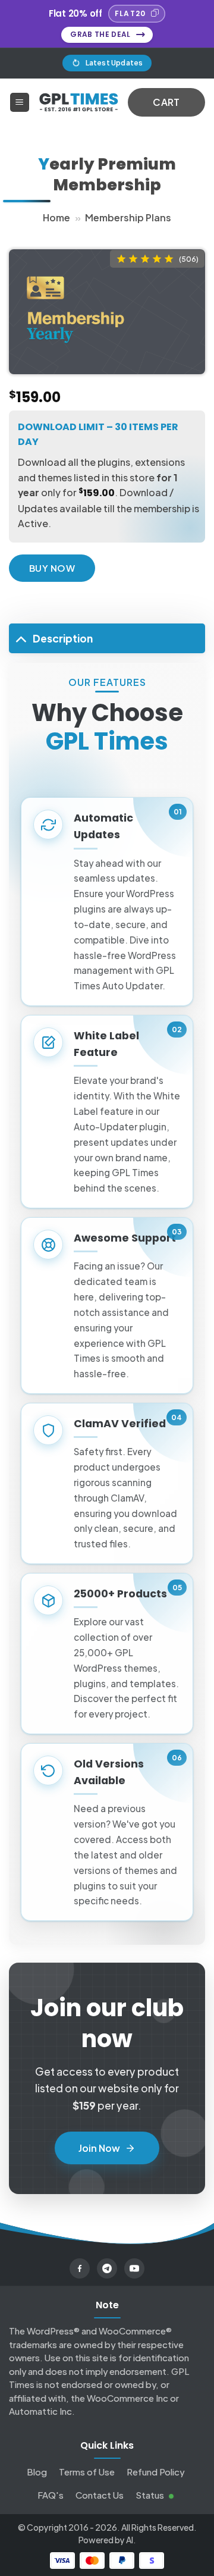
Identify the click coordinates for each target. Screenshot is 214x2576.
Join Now (99, 2148)
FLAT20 (130, 13)
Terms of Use (87, 2472)
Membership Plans (128, 217)
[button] (20, 103)
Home (56, 217)
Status (151, 2495)
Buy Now (52, 568)
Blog (37, 2472)
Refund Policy (155, 2472)
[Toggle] (21, 638)
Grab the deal (100, 34)
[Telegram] (107, 2268)
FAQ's (51, 2495)
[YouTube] (134, 2268)
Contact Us (100, 2495)
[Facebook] (80, 2268)
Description (63, 638)
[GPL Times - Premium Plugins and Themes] (79, 103)
